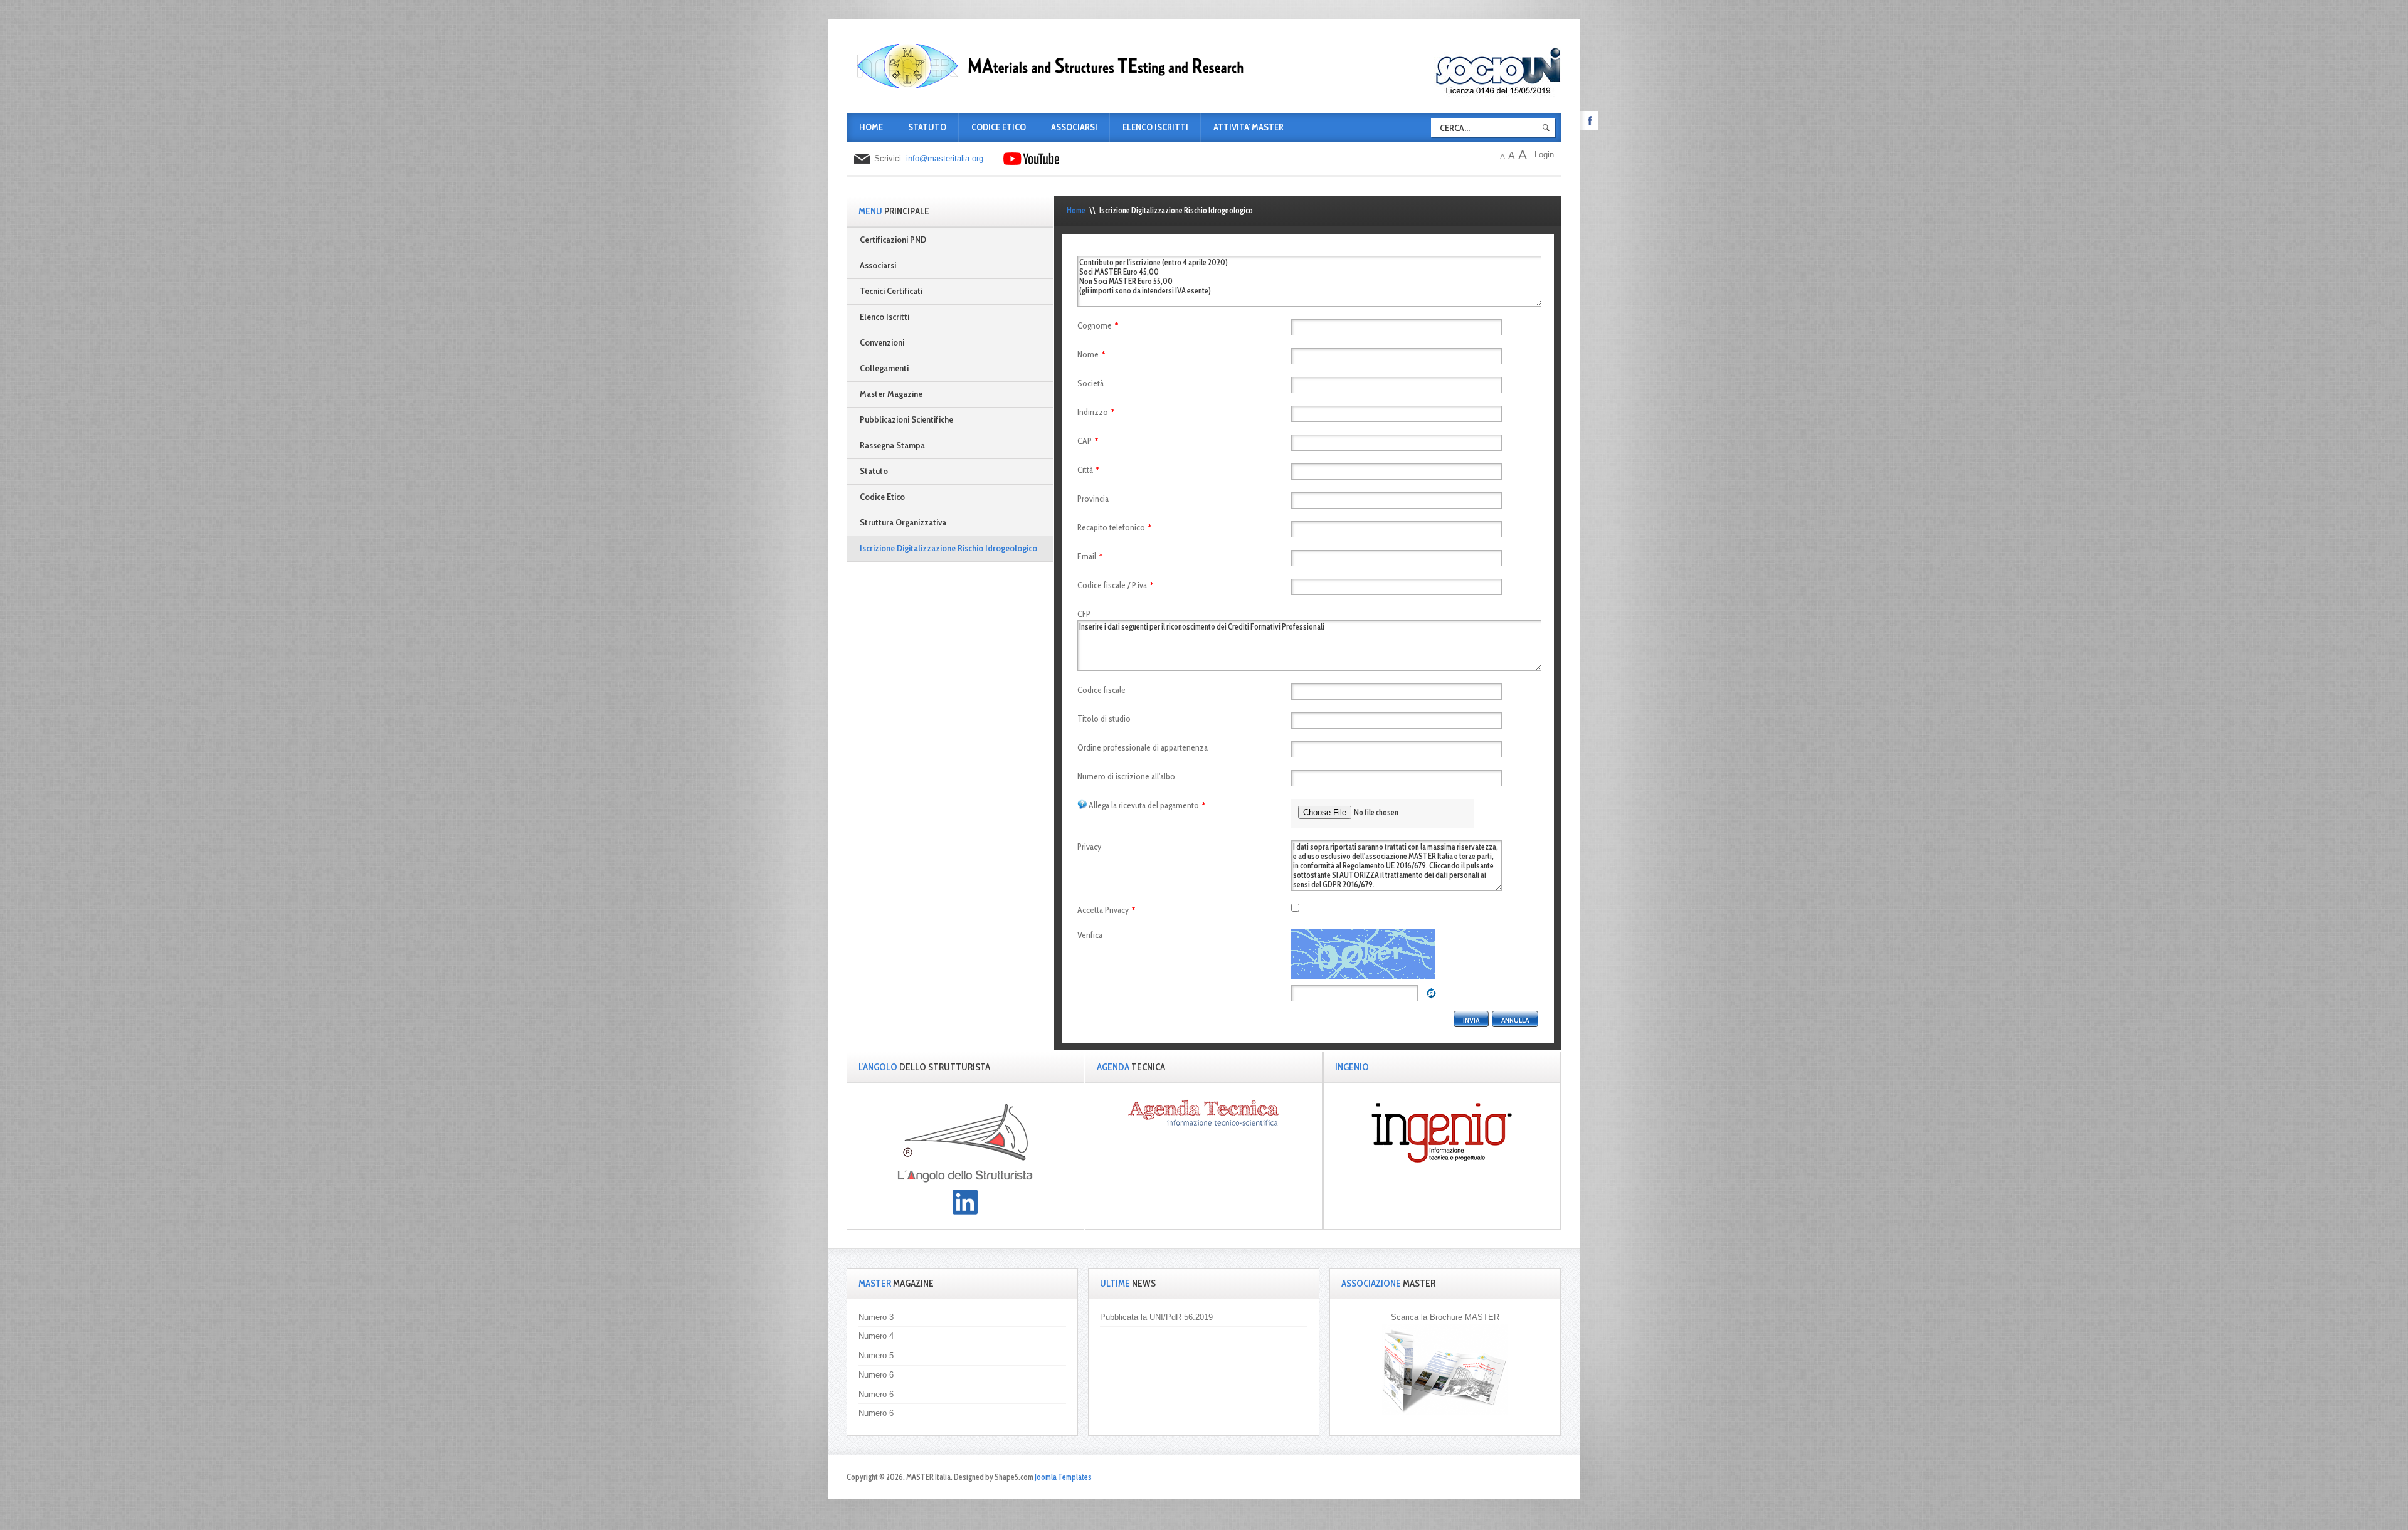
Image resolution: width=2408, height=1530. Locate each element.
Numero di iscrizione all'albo (1126, 776)
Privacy (1089, 847)
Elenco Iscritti (1155, 127)
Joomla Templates (1063, 1477)
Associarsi (1074, 127)
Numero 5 (876, 1355)
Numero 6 (876, 1375)
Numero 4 (876, 1336)
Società (1090, 383)
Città (1088, 470)
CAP (1088, 441)
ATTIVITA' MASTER (1249, 127)
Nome (1091, 354)
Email (1090, 556)
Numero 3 (876, 1317)
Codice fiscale (1101, 690)
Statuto (927, 127)
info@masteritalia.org (945, 158)
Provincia (1093, 499)
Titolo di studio (1104, 719)
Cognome (1098, 325)
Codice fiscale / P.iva (1115, 585)
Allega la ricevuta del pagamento (1147, 805)
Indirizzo (1096, 412)
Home (871, 127)
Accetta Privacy (1106, 910)
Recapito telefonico (1114, 527)
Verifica (1090, 935)
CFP (1084, 614)
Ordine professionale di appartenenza (1143, 747)
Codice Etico (999, 127)
